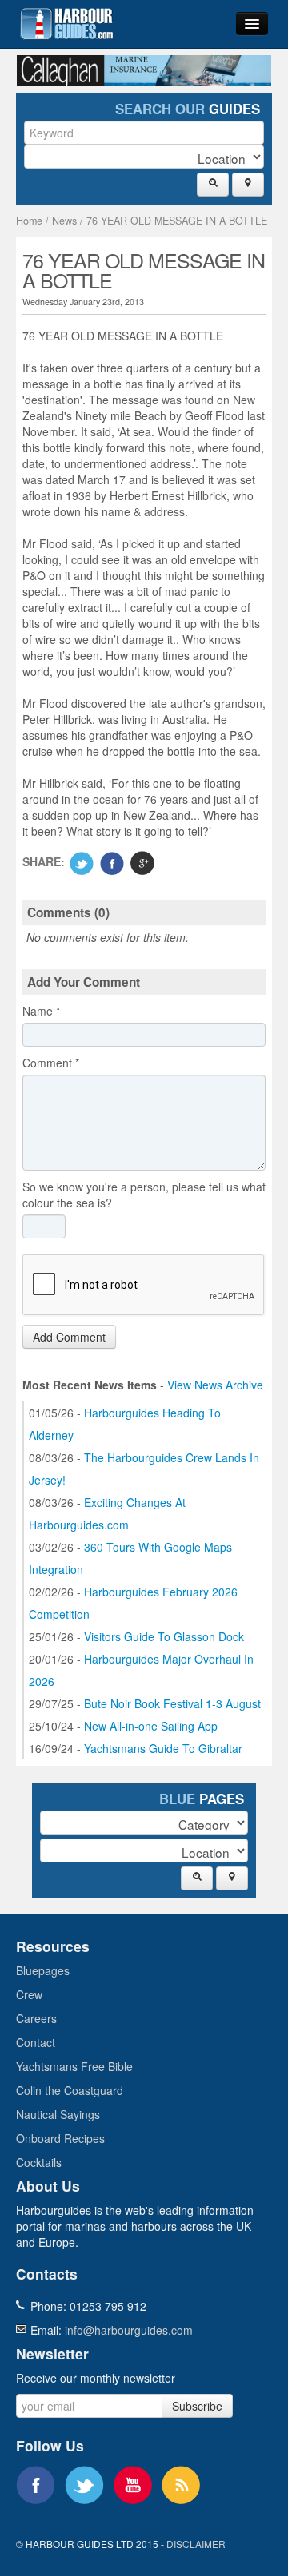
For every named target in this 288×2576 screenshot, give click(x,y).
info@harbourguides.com (129, 2330)
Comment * (51, 1063)
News (64, 221)
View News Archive (215, 1385)
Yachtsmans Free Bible (74, 2066)
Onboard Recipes (60, 2138)
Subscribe (197, 2406)
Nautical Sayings (58, 2114)
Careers (36, 2018)
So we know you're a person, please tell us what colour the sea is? (144, 1195)
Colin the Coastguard (70, 2090)
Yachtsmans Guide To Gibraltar (163, 1748)
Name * (41, 1011)
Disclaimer (196, 2544)
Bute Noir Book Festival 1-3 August (172, 1703)
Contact (36, 2042)
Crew (29, 1994)
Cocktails (39, 2162)
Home (29, 221)
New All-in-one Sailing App (151, 1726)
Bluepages (43, 1970)
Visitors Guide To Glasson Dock (164, 1636)
